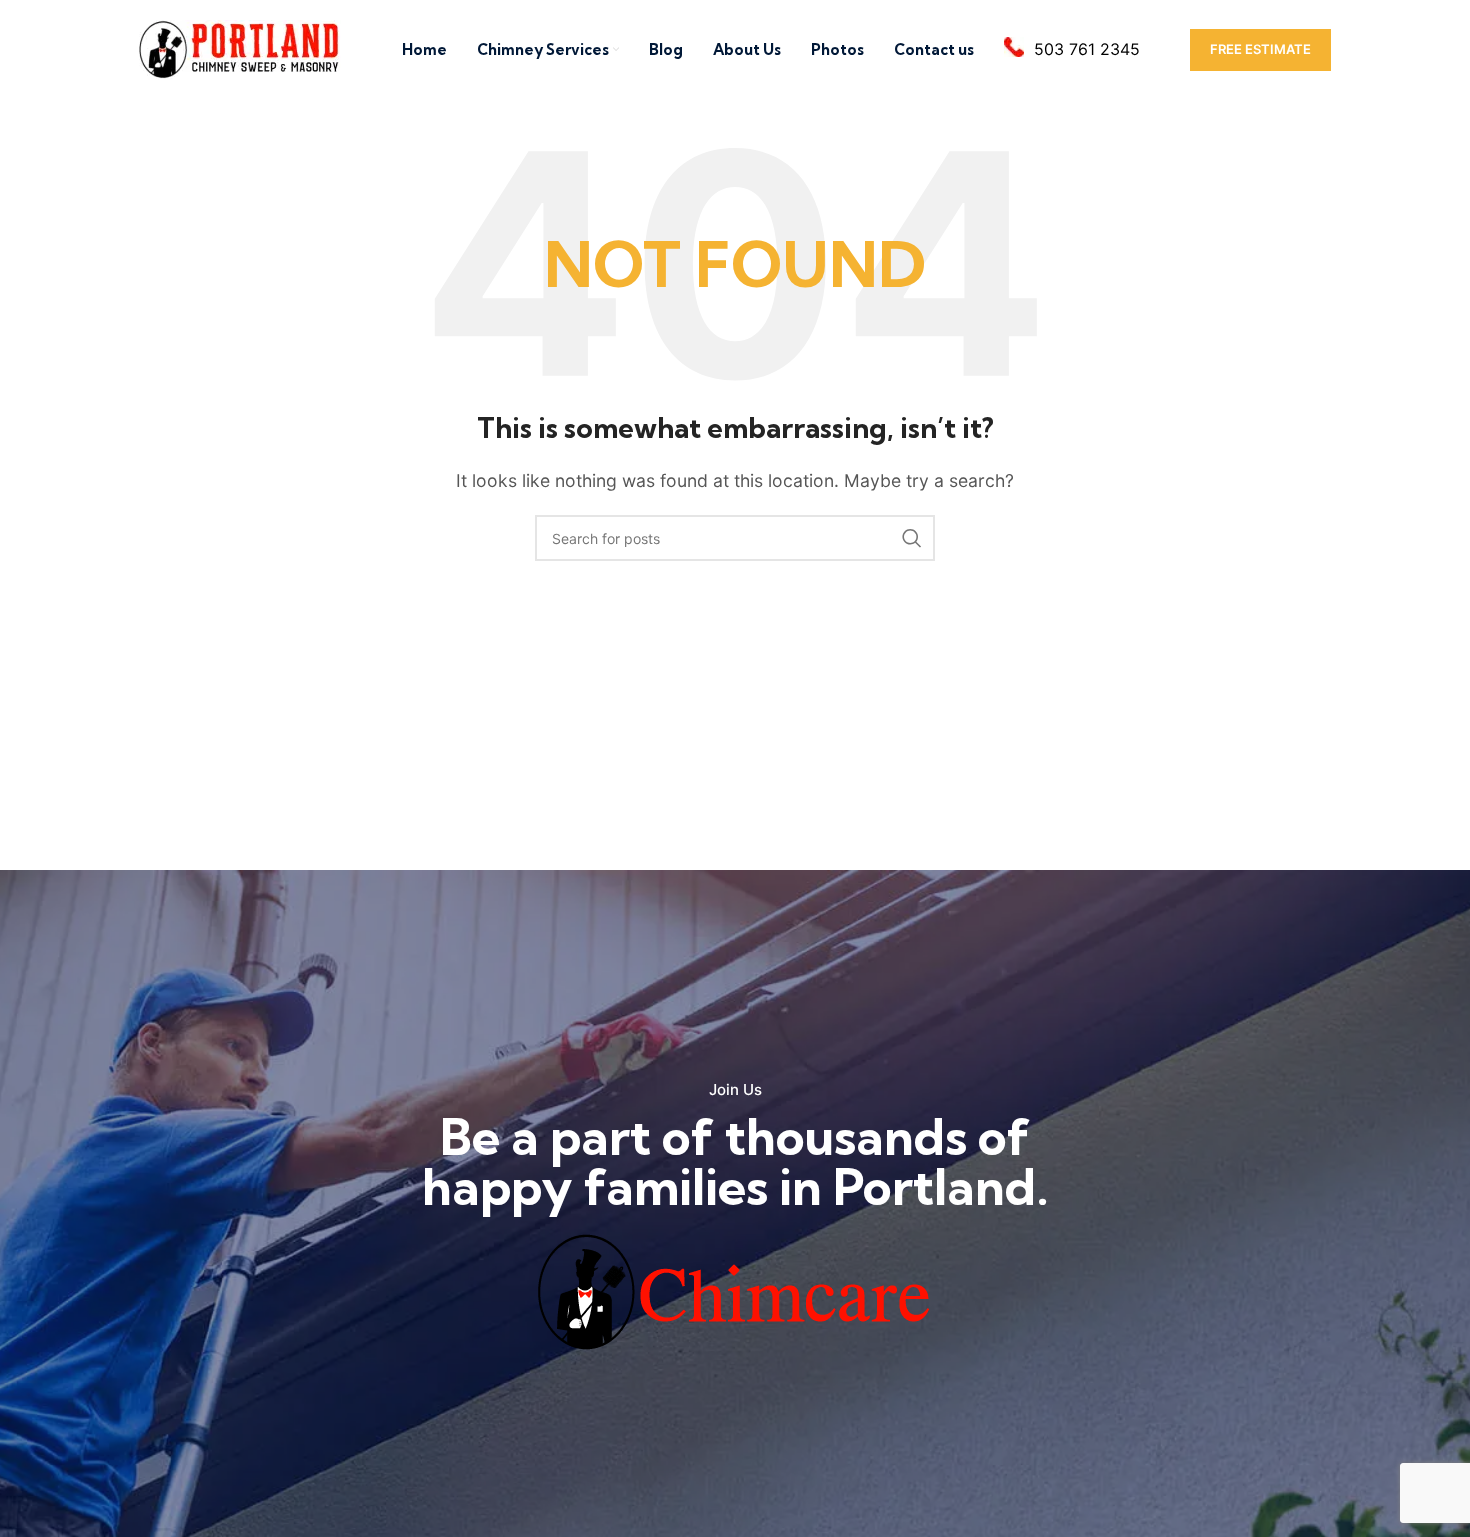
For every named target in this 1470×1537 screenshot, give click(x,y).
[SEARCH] (912, 538)
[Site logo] (240, 48)
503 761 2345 (1087, 49)
